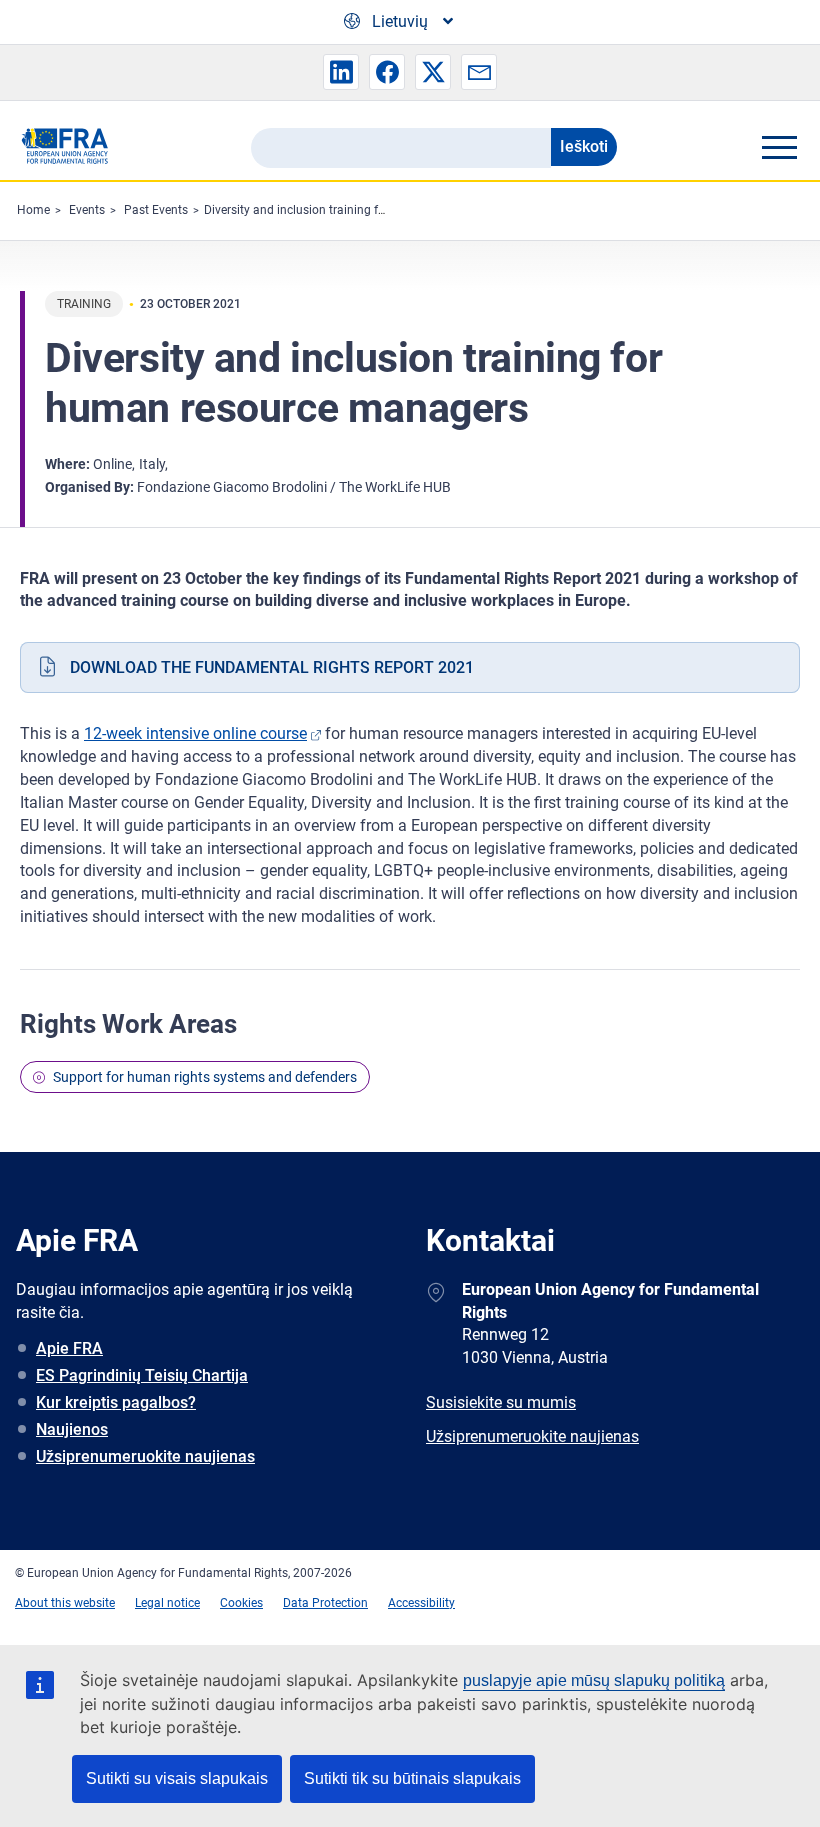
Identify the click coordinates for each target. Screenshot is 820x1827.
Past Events (156, 210)
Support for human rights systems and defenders (205, 1077)
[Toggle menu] (779, 147)
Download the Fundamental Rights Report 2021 (272, 667)
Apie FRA (69, 1348)
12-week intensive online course (195, 733)
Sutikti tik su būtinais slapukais (412, 1778)
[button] (341, 72)
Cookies (241, 1603)
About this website (65, 1603)
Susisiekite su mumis (501, 1402)
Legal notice (167, 1603)
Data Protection (325, 1603)
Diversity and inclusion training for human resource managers (371, 210)
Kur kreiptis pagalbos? (116, 1402)
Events (87, 210)
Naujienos (72, 1429)
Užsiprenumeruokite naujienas (145, 1456)
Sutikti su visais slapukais (177, 1778)
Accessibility (421, 1603)
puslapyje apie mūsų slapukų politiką (594, 1680)
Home (33, 210)
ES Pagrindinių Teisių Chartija (142, 1375)
